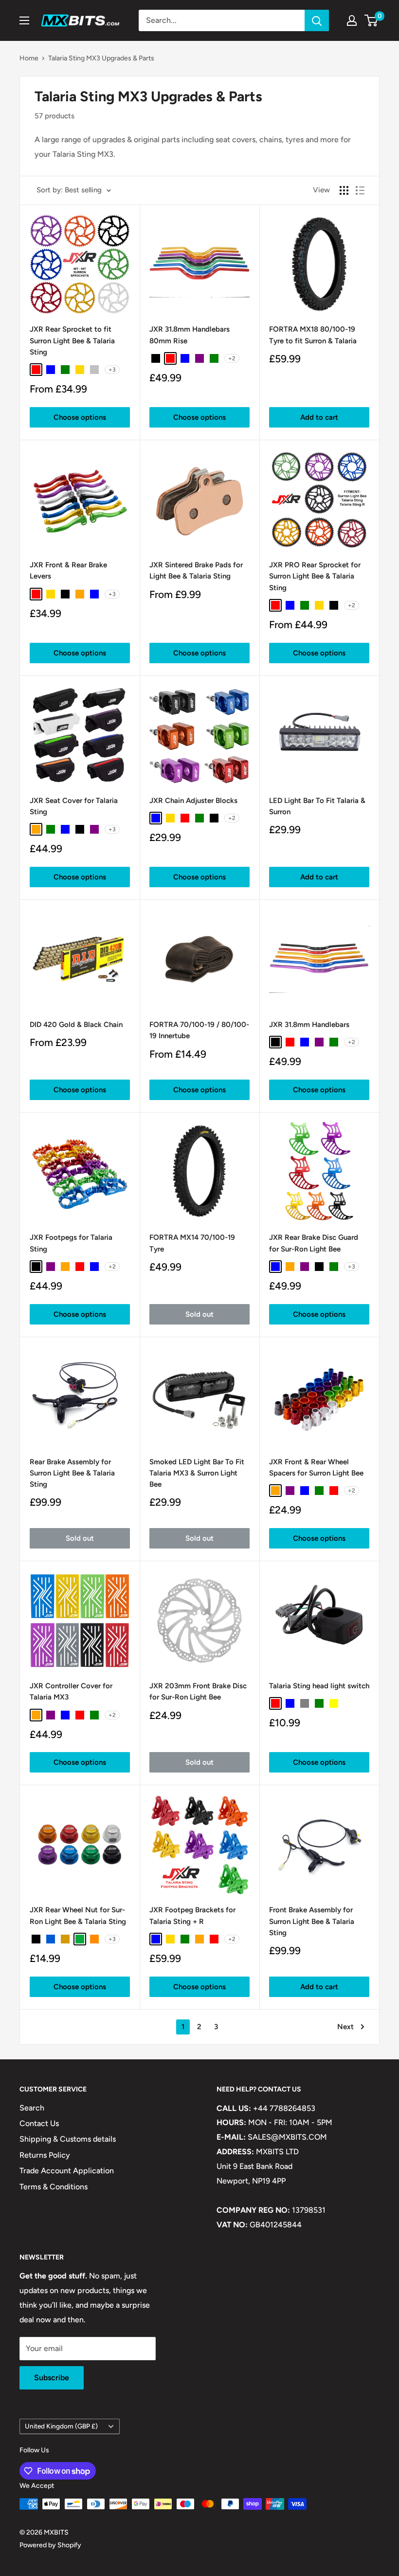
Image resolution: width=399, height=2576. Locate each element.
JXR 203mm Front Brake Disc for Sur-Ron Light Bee (198, 1691)
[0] (372, 20)
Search (32, 2108)
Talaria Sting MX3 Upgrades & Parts (101, 58)
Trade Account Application (67, 2171)
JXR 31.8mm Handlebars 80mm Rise (190, 335)
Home (29, 58)
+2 (232, 358)
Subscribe (52, 2378)
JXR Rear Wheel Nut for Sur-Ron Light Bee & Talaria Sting (78, 1915)
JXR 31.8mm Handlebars (309, 1025)
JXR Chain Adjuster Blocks (193, 801)
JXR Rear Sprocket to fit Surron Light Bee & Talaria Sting (72, 341)
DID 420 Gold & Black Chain (76, 1025)
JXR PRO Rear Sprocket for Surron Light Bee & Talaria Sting (315, 576)
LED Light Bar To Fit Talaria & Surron (317, 806)
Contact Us (39, 2123)
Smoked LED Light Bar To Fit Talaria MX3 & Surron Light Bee (197, 1473)
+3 (112, 370)
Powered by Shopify (50, 2545)
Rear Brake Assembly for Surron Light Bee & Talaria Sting (72, 1473)
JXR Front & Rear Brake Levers (68, 570)
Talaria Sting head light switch (319, 1686)
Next (345, 2027)
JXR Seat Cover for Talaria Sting (74, 806)
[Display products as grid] (344, 190)
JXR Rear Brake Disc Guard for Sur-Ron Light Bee (314, 1243)
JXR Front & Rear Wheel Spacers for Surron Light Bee (316, 1467)
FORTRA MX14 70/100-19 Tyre (192, 1243)
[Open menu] (24, 20)
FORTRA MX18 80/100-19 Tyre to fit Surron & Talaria (313, 335)
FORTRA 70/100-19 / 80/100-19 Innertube (199, 1030)
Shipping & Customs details (68, 2139)
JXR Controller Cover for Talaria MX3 (71, 1691)
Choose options (80, 417)
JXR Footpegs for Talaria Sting (71, 1243)
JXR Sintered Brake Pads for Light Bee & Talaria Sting (196, 570)
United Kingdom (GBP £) (61, 2426)
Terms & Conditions (54, 2187)
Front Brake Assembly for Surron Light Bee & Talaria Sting (312, 1921)
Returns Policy (45, 2155)
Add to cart (319, 417)
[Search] (317, 20)
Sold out (199, 1314)
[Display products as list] (360, 190)
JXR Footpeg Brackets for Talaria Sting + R (192, 1915)
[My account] (352, 20)
